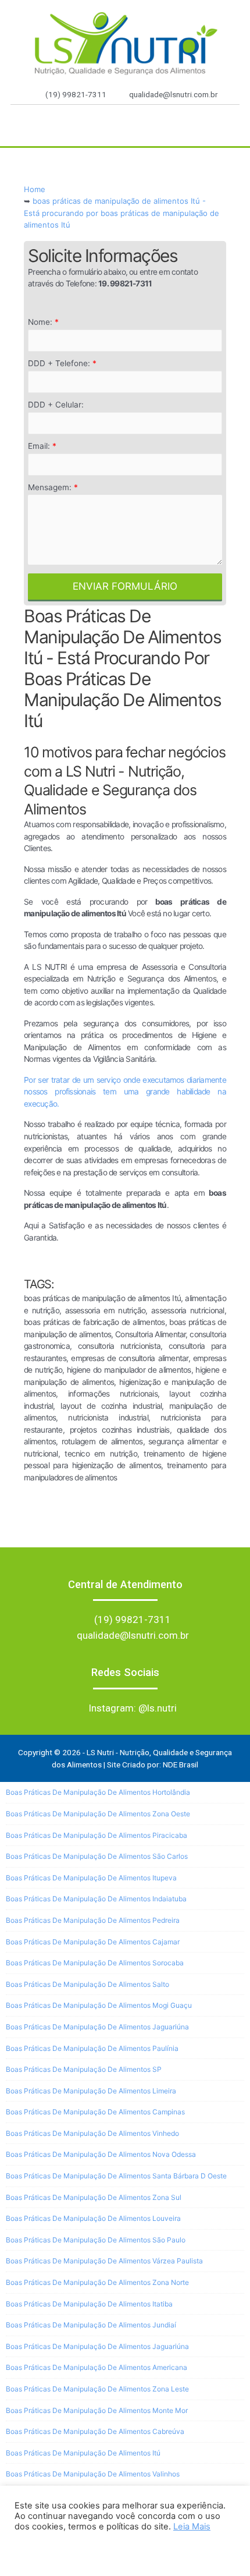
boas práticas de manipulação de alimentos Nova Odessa (101, 2154)
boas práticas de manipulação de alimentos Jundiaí (91, 2325)
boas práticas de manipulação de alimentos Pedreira (93, 1920)
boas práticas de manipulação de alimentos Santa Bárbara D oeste (116, 2176)
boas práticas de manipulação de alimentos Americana (97, 2367)
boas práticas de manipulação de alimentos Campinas (95, 2112)
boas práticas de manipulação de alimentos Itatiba (89, 2304)
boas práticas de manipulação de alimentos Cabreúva (95, 2431)
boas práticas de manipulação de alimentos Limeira (91, 2091)
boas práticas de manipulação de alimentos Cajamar (93, 1942)
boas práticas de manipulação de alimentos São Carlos (97, 1856)
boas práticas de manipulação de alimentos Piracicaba (97, 1835)
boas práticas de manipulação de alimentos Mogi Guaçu (99, 2005)
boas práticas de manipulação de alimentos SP (84, 2069)
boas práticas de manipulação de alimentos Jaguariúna (97, 2027)
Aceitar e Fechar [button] (54, 2549)
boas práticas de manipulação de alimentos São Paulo (96, 2240)
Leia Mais (192, 2527)
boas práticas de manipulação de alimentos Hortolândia (98, 1792)
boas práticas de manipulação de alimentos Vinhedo (92, 2133)
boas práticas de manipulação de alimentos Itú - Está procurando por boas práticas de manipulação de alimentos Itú (122, 213)
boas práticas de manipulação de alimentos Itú (83, 2453)
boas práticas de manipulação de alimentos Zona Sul (94, 2197)
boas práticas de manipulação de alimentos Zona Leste (97, 2389)
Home (35, 189)
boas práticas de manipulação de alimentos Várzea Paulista (104, 2261)
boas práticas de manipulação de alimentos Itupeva (91, 1878)
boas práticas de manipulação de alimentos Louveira (93, 2218)
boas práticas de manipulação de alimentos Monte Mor (97, 2410)
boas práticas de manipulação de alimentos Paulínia (92, 2048)
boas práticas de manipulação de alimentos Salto (87, 1984)
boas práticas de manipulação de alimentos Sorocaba (95, 1963)
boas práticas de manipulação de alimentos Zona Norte (97, 2282)
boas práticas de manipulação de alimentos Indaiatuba (96, 1899)
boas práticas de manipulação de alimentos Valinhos (93, 2474)
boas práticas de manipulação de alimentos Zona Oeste (98, 1814)
